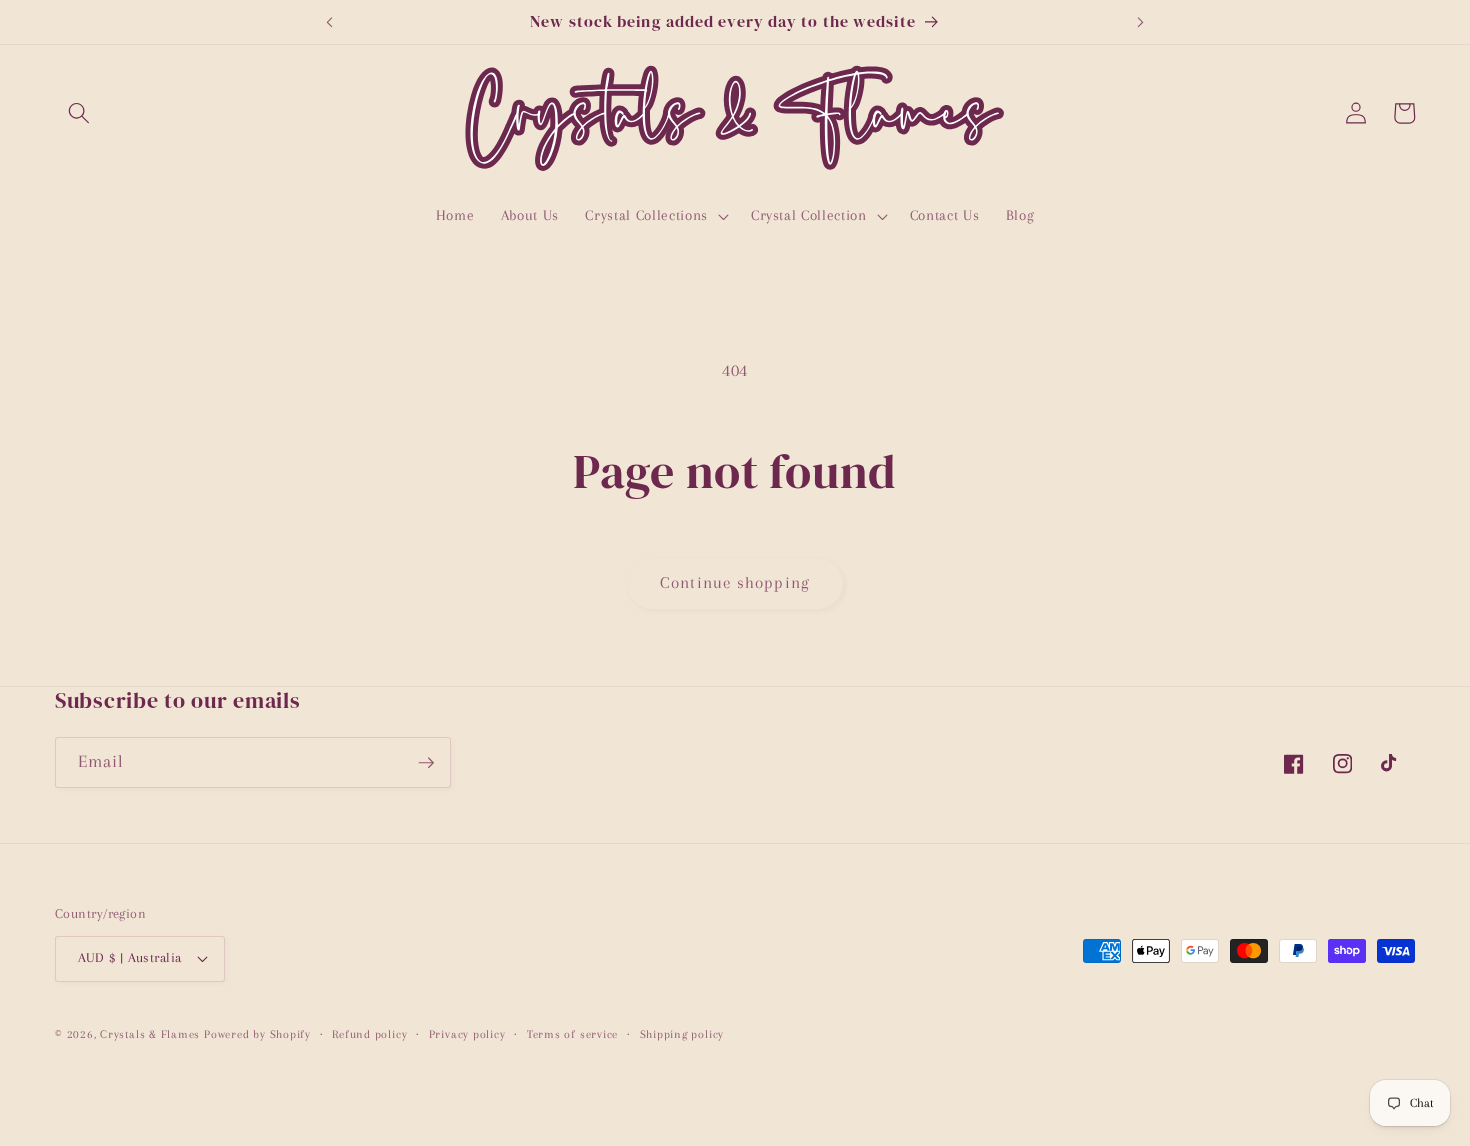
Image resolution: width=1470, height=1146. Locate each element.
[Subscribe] (426, 763)
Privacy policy (467, 1034)
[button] (79, 113)
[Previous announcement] (329, 22)
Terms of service (572, 1034)
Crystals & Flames (150, 1034)
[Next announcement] (1141, 22)
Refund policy (369, 1034)
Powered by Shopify (257, 1034)
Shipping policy (682, 1034)
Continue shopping (735, 583)
